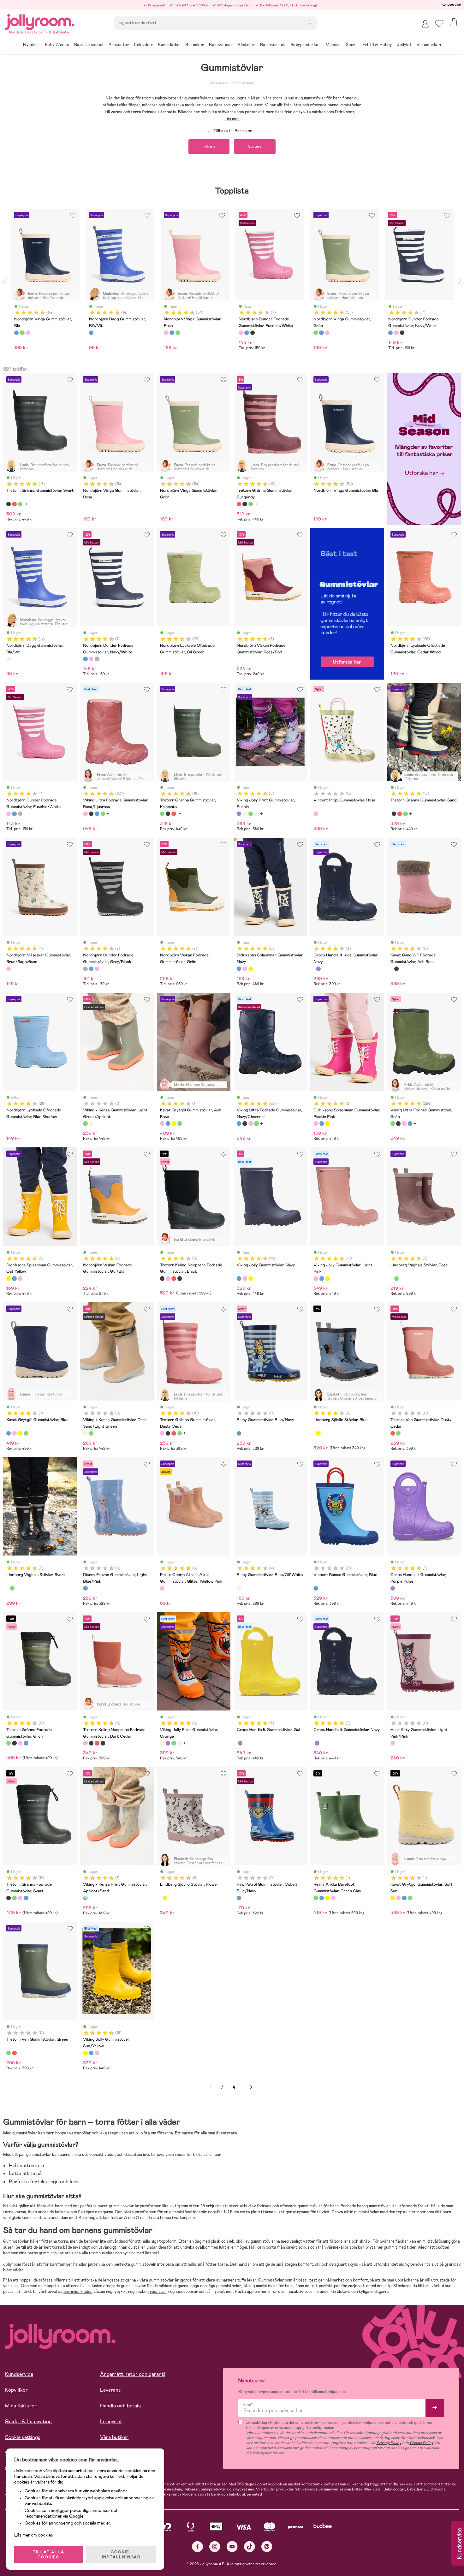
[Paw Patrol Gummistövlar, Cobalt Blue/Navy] (239, 1898)
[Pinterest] (267, 2546)
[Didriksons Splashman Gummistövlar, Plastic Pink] (245, 969)
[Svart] (253, 333)
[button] (439, 24)
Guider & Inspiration (28, 2421)
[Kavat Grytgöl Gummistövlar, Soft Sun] (174, 1123)
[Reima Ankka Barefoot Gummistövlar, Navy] (322, 1898)
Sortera (255, 146)
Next (459, 281)
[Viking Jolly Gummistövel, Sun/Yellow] (251, 1278)
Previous (5, 281)
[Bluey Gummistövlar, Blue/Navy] (239, 1433)
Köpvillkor (16, 2390)
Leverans (110, 2390)
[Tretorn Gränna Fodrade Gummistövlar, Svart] (14, 1743)
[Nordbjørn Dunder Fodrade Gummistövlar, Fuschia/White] (91, 659)
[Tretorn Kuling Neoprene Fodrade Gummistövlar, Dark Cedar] (168, 1278)
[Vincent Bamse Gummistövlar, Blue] (316, 1588)
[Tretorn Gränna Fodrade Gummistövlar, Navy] (26, 1743)
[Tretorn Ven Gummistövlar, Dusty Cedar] (393, 1433)
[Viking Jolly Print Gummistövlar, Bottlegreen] (251, 814)
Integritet (111, 2421)
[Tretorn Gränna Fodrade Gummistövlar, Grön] (9, 1743)
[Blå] (16, 333)
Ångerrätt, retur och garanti (133, 2374)
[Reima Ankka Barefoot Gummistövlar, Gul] (327, 1898)
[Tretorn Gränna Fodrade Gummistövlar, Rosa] (20, 1743)
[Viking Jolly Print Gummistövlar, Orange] (245, 814)
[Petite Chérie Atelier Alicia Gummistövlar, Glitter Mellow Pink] (162, 1588)
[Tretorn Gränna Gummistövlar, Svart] (9, 504)
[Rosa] (28, 333)
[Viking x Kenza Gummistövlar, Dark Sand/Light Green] (91, 1123)
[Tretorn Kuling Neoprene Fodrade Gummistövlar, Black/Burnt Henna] (180, 1278)
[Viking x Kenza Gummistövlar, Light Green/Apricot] (85, 1123)
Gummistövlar (242, 83)
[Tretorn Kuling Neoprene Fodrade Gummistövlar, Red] (174, 1278)
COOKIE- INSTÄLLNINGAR (121, 2555)
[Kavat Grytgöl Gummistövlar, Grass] (180, 1123)
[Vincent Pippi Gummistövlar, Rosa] (316, 814)
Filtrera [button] (209, 146)
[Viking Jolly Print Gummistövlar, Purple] (239, 814)
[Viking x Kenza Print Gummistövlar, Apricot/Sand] (85, 1898)
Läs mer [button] (232, 119)
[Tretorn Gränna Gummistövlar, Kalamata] (20, 504)
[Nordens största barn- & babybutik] (39, 21)
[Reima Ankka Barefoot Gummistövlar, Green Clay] (316, 1898)
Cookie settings (23, 2437)
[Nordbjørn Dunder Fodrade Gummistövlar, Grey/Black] (97, 659)
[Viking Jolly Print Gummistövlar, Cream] (256, 814)
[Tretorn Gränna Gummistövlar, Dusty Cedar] (162, 1433)
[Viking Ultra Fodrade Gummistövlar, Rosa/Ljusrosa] (85, 814)
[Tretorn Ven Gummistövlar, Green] (398, 1433)
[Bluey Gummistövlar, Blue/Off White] (239, 1588)
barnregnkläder (78, 2291)
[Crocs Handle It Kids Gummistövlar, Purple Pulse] (318, 969)
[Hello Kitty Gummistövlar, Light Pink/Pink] (393, 1743)
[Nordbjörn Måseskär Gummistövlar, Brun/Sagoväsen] (9, 969)
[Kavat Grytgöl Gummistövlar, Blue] (168, 1123)
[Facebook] (197, 2546)
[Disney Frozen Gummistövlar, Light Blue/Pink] (85, 1588)
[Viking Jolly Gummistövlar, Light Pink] (245, 1278)
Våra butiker (114, 2437)
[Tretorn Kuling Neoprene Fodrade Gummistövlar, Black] (162, 1278)
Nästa (251, 2087)
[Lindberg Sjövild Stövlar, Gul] (318, 1433)
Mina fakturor (21, 2406)
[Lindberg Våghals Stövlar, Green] (396, 1278)
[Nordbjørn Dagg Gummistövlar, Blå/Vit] (9, 659)
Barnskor (218, 83)
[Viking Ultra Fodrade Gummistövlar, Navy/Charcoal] (97, 814)
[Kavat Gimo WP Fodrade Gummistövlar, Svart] (396, 969)
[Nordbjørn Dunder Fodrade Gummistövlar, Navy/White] (85, 659)
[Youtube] (232, 2546)
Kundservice (451, 4)
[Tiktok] (250, 2546)
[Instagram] (215, 2546)
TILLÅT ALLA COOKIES (49, 2555)
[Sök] (310, 22)
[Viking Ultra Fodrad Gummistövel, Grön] (103, 814)
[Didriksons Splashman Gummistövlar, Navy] (239, 969)
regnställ (158, 2291)
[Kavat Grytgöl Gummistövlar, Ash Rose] (162, 1123)
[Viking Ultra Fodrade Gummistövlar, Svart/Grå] (91, 814)
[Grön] (22, 333)
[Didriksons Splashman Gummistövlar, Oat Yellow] (251, 969)
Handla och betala (120, 2406)
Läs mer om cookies (34, 2535)
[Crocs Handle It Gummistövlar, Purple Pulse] (393, 1588)
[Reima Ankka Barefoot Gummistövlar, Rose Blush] (333, 1898)
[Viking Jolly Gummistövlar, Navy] (239, 1278)
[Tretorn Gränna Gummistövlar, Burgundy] (14, 504)
